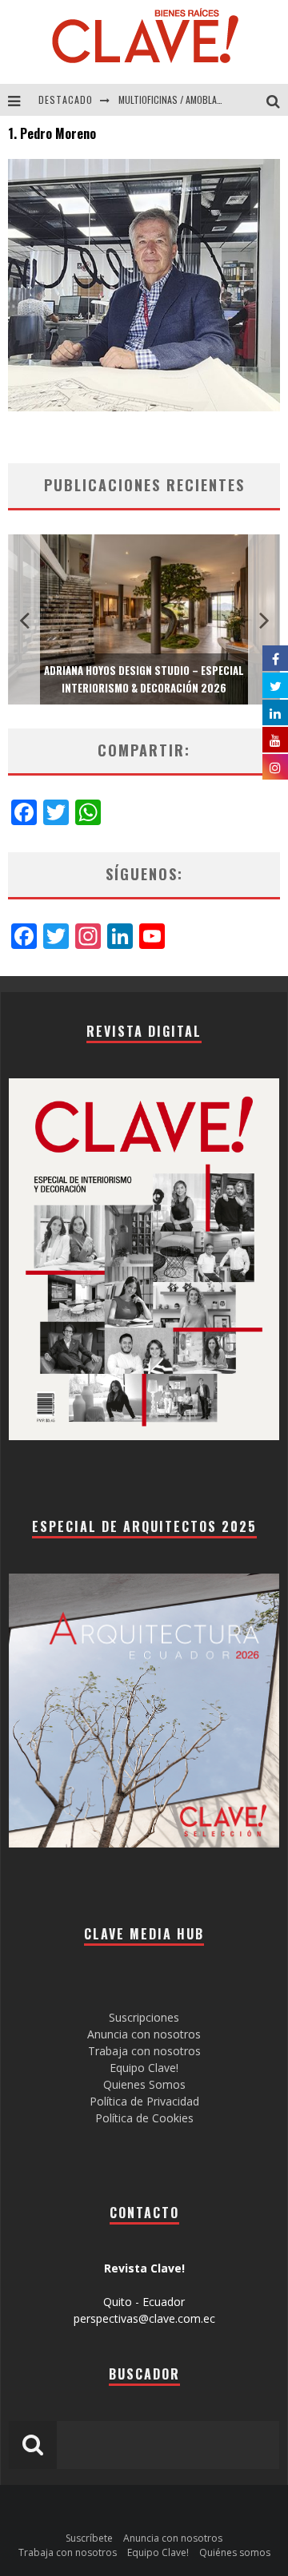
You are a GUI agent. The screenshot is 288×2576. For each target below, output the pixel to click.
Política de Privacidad (144, 2101)
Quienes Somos (144, 2084)
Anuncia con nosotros (144, 2034)
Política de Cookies (144, 2118)
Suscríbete (89, 2538)
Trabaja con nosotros (144, 2051)
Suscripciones (144, 2017)
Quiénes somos (235, 2552)
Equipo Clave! (144, 2068)
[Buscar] (277, 100)
